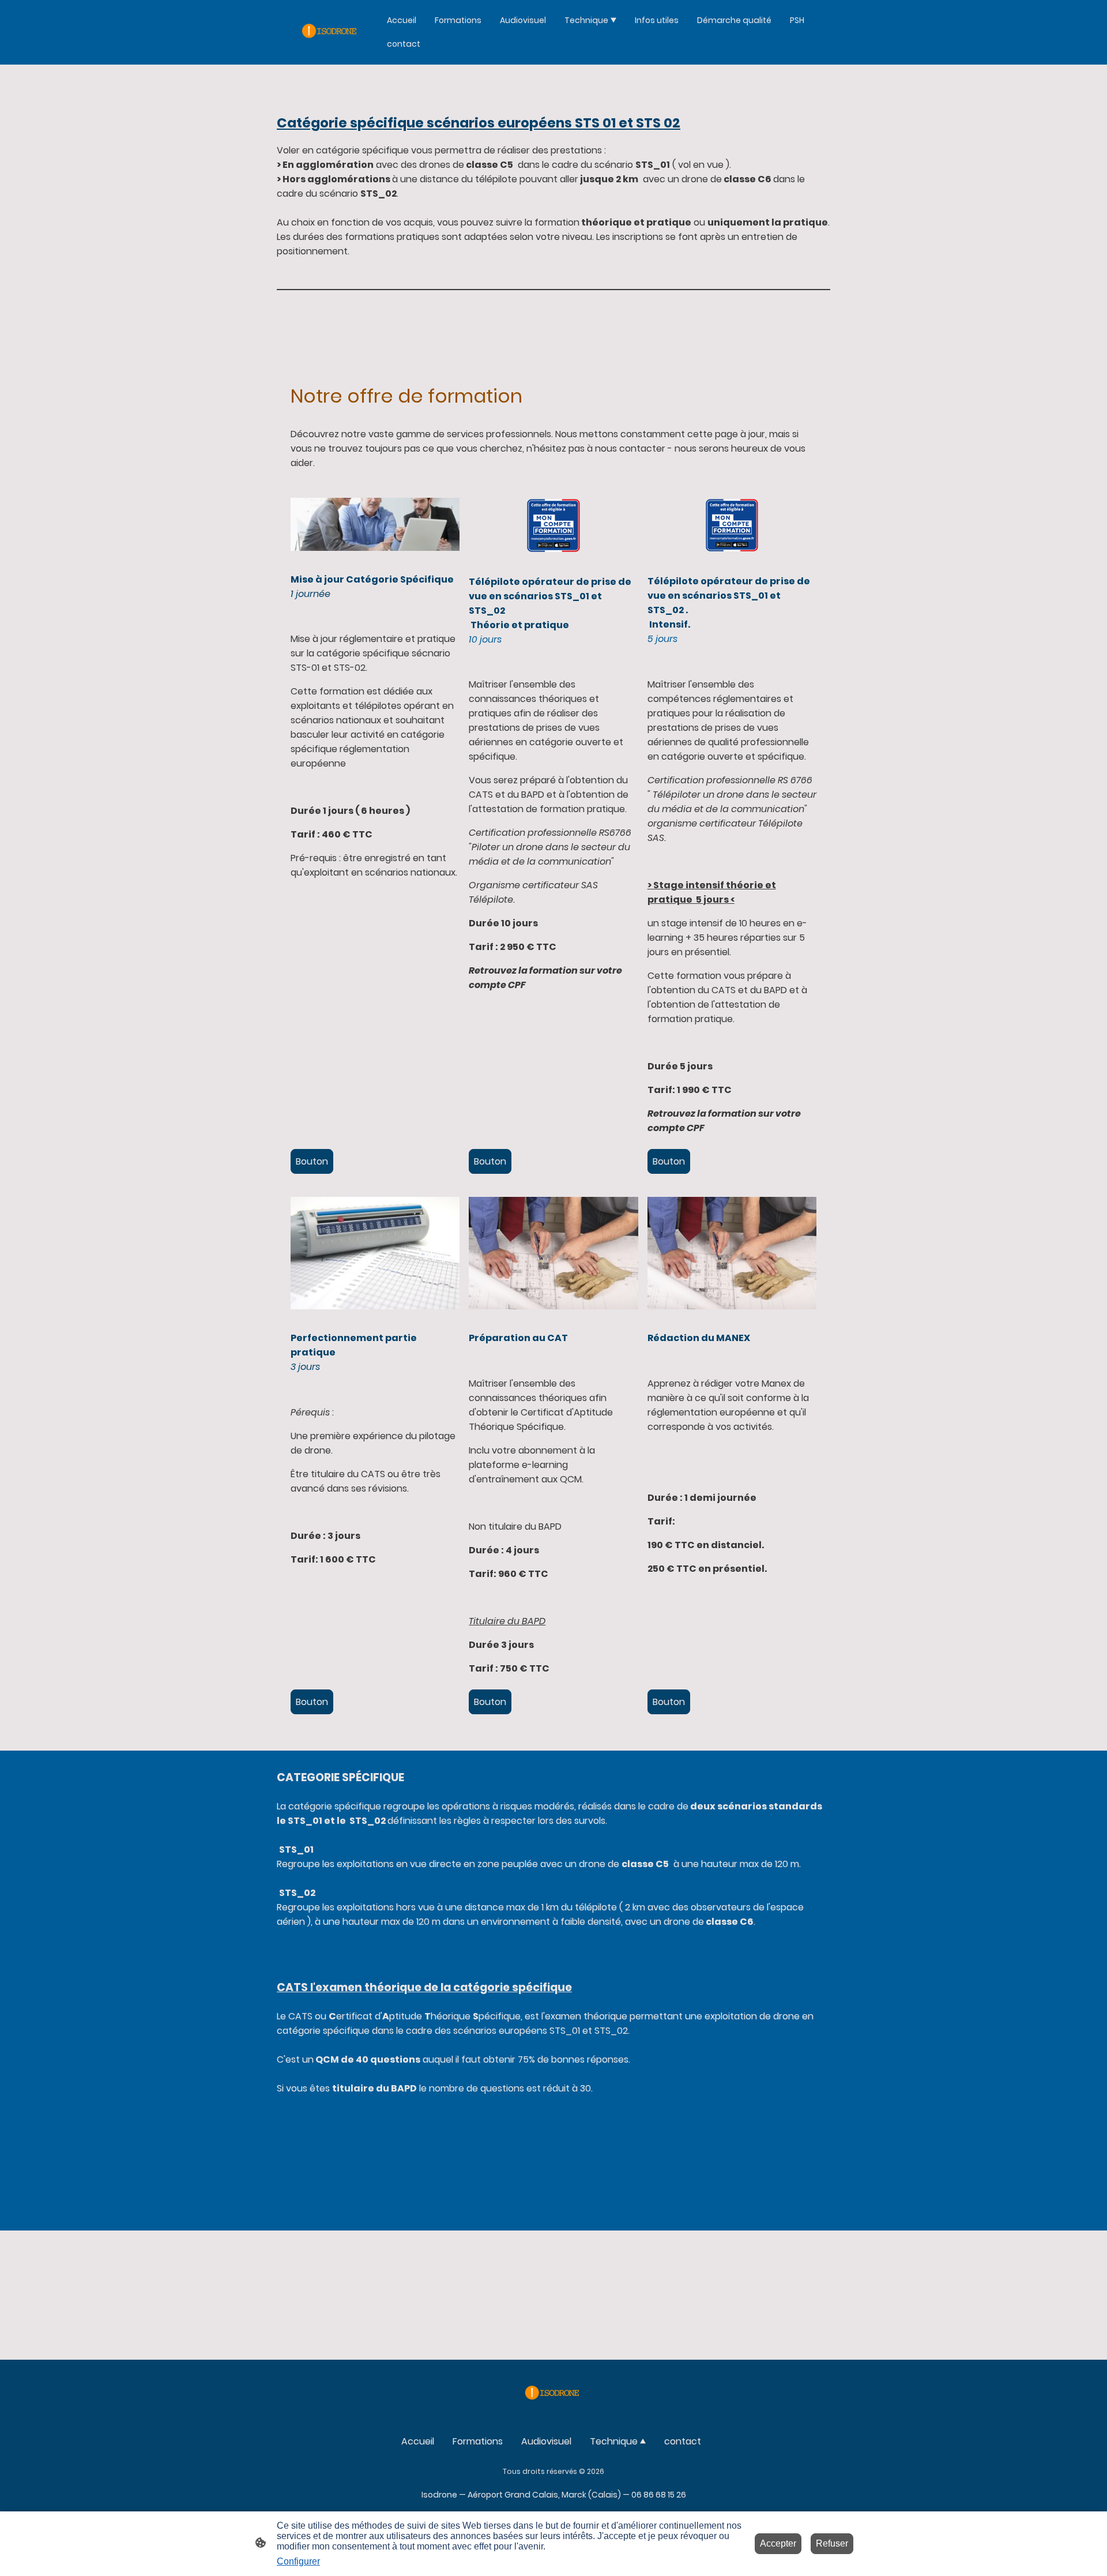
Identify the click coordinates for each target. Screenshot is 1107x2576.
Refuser (832, 2543)
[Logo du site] (331, 32)
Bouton (312, 1161)
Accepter (778, 2543)
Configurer (298, 2561)
